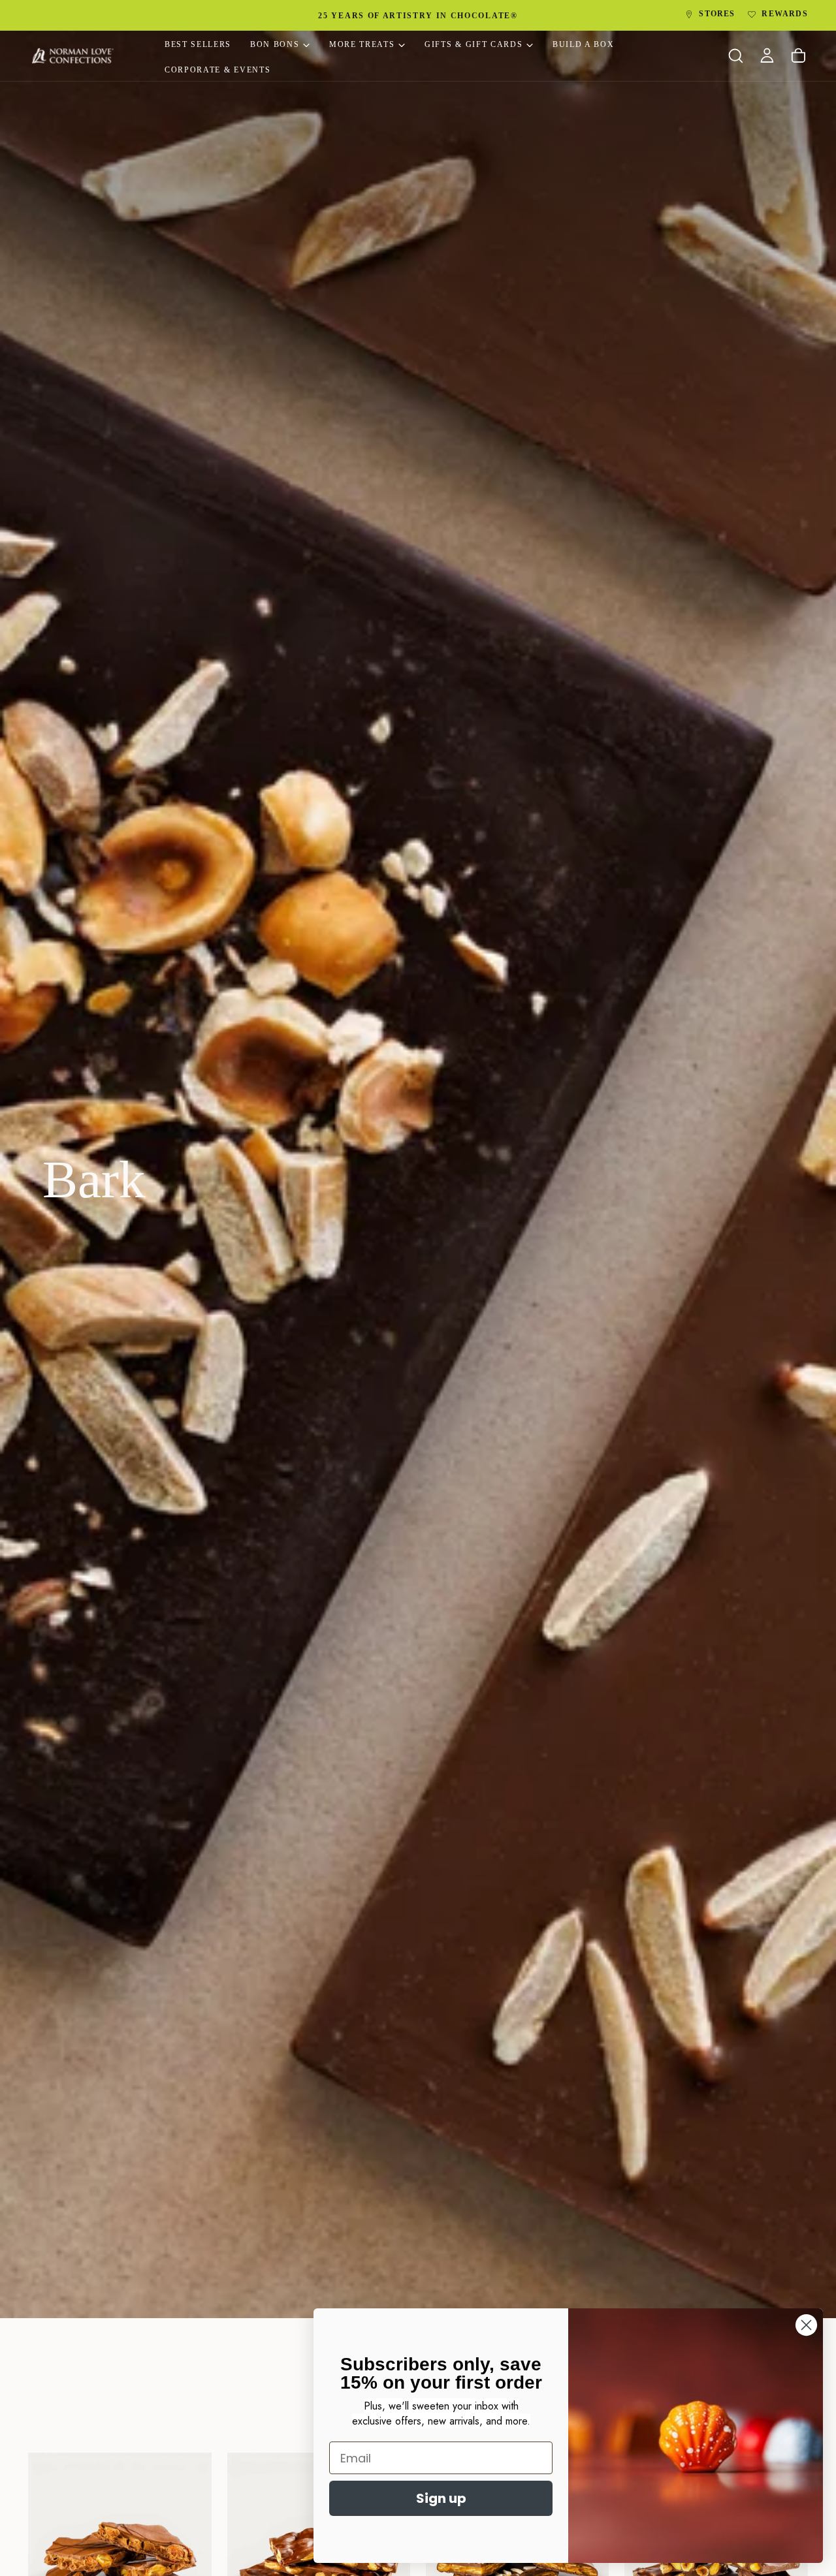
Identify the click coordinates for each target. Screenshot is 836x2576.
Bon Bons (275, 44)
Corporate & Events (217, 70)
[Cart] (798, 56)
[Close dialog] (806, 2325)
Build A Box (583, 44)
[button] (736, 56)
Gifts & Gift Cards (474, 44)
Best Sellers (198, 44)
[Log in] (767, 56)
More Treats (362, 44)
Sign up (441, 2498)
